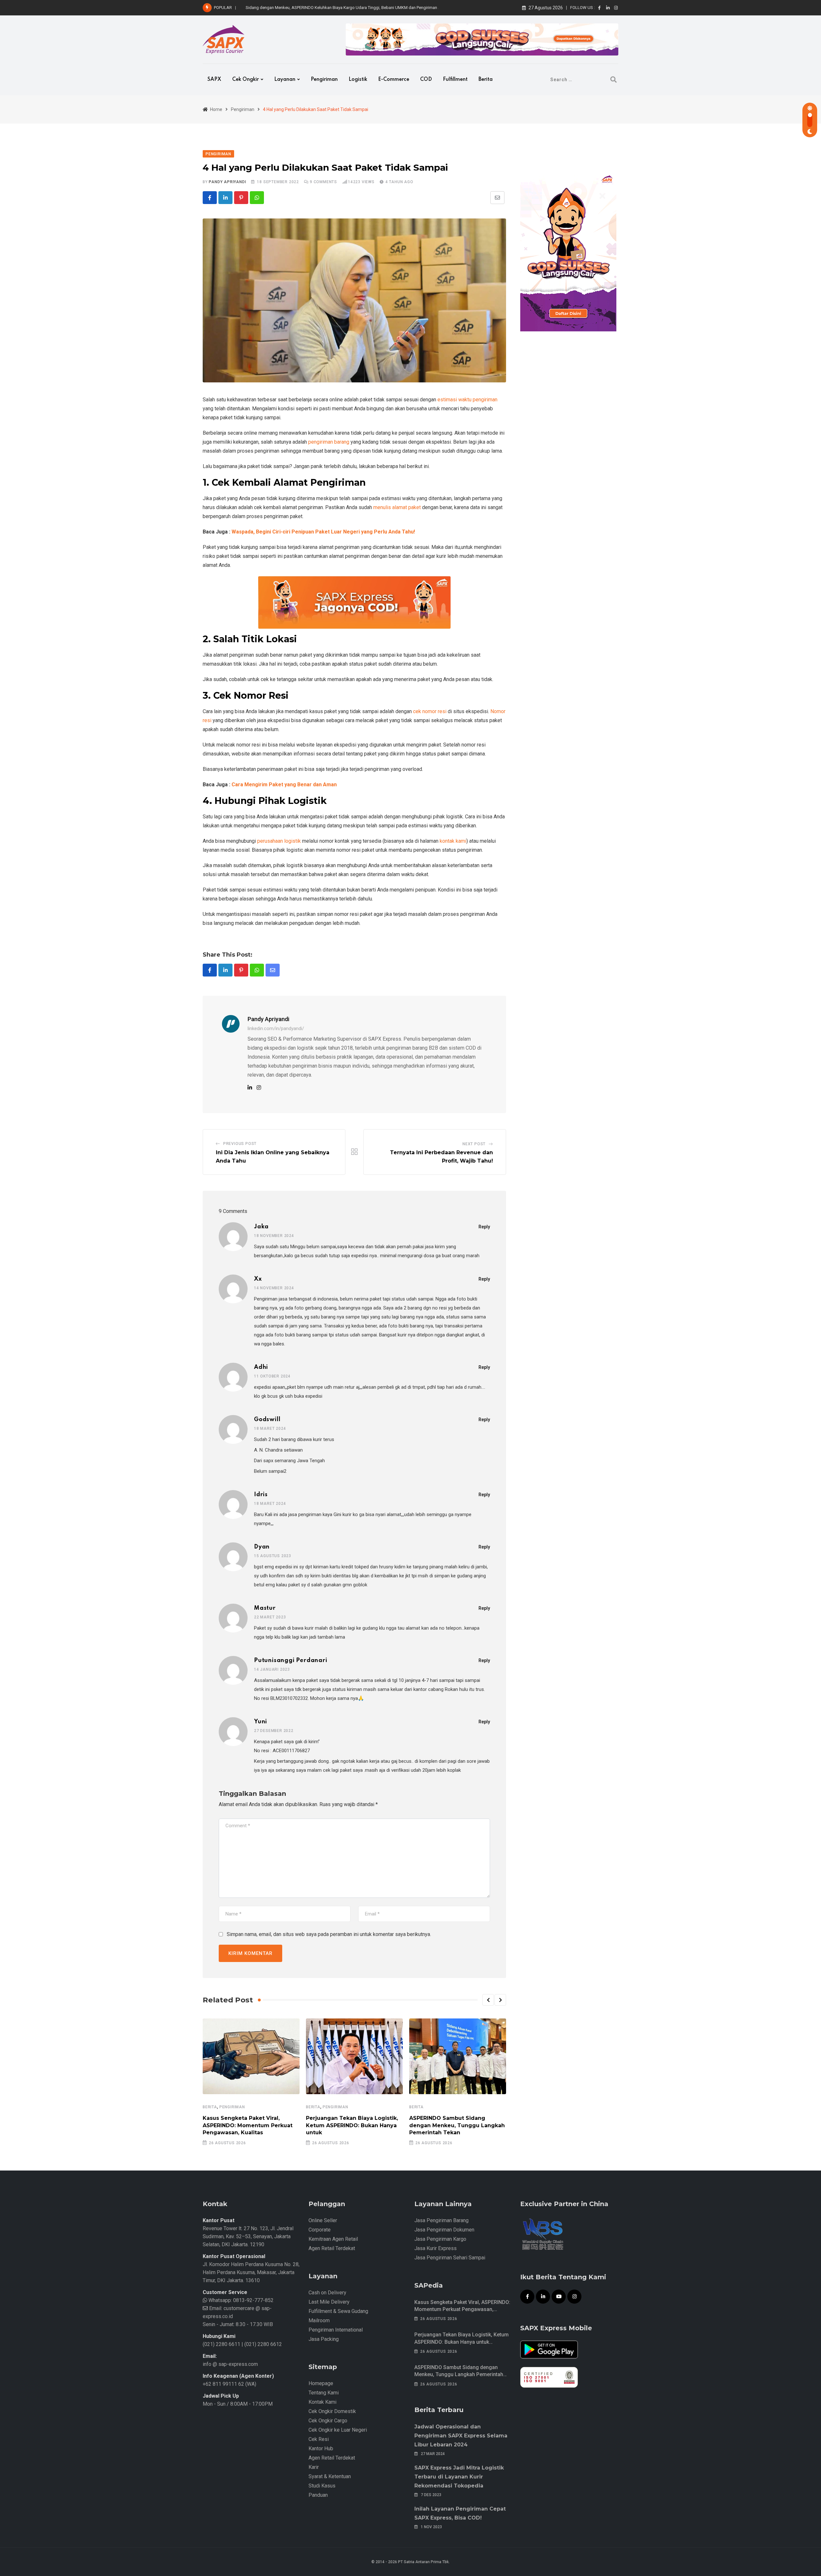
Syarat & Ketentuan (330, 2476)
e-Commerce (394, 80)
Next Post (474, 1144)
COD (426, 80)
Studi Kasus (322, 2486)
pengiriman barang (329, 442)
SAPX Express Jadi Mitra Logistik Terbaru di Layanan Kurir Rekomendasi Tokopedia (459, 2477)
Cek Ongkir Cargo (328, 2421)
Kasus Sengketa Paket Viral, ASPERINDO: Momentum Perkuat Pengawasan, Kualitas (248, 2125)
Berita (486, 80)
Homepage (321, 2383)
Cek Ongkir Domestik (332, 2411)
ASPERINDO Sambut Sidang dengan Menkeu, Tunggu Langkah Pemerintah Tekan (457, 2125)
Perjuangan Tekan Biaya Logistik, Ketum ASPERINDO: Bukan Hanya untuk (352, 2125)
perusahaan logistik (279, 841)
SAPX (214, 80)
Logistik (358, 80)
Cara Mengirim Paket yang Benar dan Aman (284, 785)
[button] (488, 2000)
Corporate (320, 2230)
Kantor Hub (321, 2448)
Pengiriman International (336, 2330)
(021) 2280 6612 (263, 2344)
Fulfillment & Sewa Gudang (338, 2311)
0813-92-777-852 (253, 2300)
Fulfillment (455, 80)
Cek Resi (319, 2439)
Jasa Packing (324, 2339)
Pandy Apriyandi (227, 182)
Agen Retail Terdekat (332, 2248)
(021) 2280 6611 (221, 2344)
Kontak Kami (322, 2402)
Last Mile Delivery (329, 2302)
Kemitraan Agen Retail (333, 2239)
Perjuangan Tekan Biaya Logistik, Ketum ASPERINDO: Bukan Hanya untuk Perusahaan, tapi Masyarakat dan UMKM (462, 2342)
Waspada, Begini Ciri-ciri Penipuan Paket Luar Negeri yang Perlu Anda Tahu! (323, 532)
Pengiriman (324, 80)
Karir (314, 2467)
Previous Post (240, 1144)
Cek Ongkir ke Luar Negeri (338, 2430)
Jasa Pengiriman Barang (441, 2220)
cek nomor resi (430, 711)
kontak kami (453, 841)
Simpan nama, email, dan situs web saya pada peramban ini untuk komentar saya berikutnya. (329, 1934)
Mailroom (319, 2320)
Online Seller (323, 2220)
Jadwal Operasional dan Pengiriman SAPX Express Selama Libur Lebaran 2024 (461, 2436)
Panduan (318, 2495)
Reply (484, 1227)
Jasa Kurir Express (436, 2248)
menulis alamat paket (397, 507)
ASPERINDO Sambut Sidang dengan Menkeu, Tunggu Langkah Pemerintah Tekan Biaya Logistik (459, 2375)
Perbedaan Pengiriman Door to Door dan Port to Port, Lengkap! (303, 8)
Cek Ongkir (245, 80)
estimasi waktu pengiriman (467, 400)
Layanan (285, 80)
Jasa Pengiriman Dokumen (444, 2230)
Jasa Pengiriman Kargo (440, 2239)
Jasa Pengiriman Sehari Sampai (450, 2258)
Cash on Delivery (327, 2293)
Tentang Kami (324, 2393)
